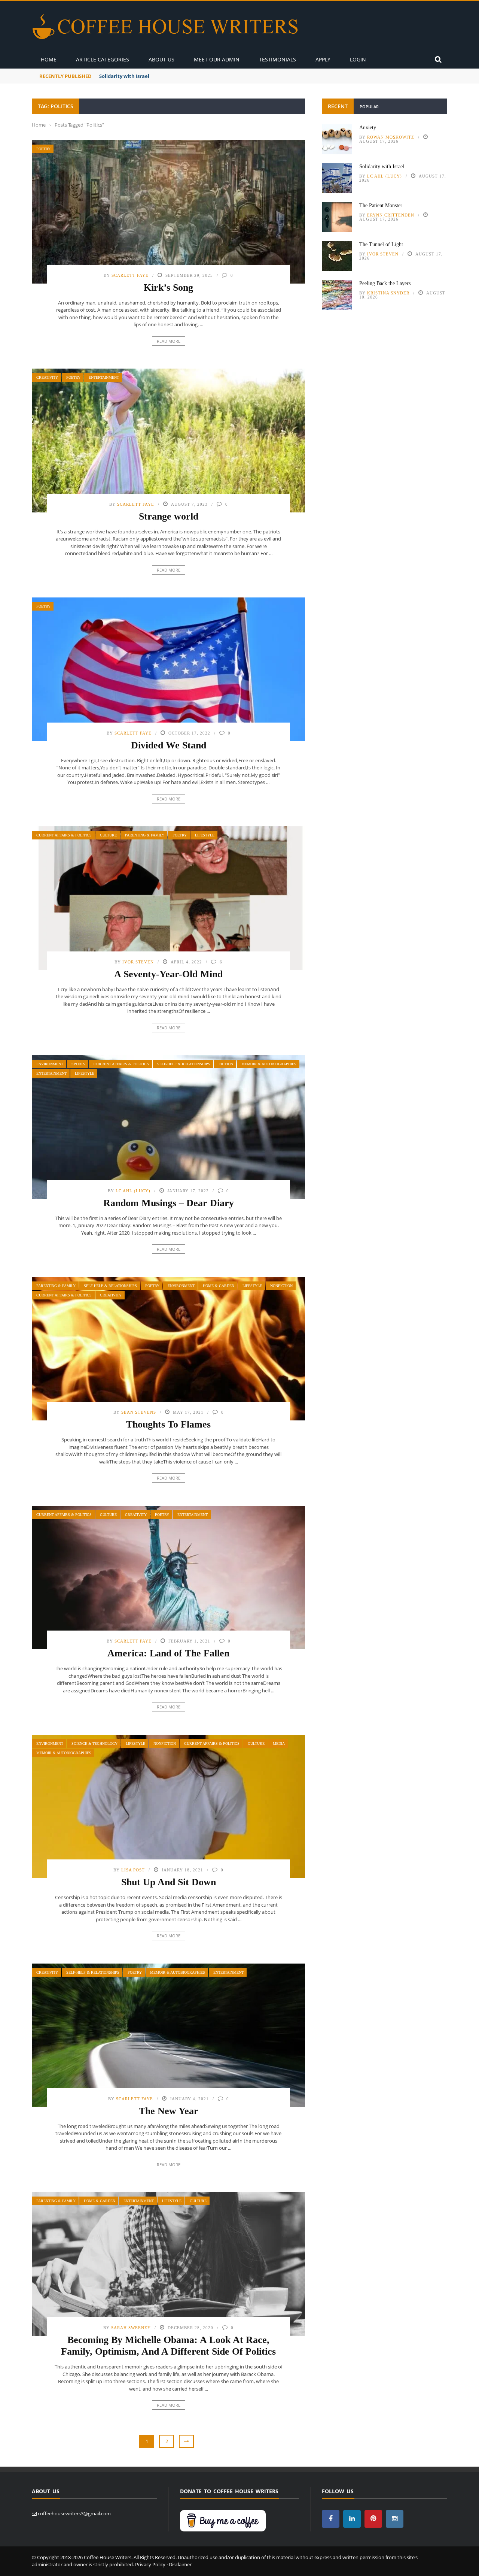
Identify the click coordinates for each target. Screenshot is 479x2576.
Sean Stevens (139, 1412)
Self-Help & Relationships (184, 1064)
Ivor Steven (138, 962)
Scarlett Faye (130, 275)
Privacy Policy (150, 2564)
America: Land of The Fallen (168, 1653)
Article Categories (103, 59)
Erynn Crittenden (391, 215)
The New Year (169, 2111)
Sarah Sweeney (131, 2328)
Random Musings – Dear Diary (169, 1203)
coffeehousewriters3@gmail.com (74, 2513)
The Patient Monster (381, 205)
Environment (50, 1064)
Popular (369, 107)
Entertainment (104, 377)
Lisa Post (133, 1870)
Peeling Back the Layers (385, 283)
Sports (78, 1064)
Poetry (43, 149)
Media (279, 1743)
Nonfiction (281, 1286)
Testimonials (277, 59)
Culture (108, 835)
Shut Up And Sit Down (169, 1882)
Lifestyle (205, 835)
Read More (169, 341)
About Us (161, 59)
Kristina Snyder (388, 293)
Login (358, 59)
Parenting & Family (145, 835)
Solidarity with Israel (124, 76)
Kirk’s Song (168, 287)
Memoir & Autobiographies (269, 1064)
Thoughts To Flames (168, 1424)
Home (49, 59)
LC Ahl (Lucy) (133, 1191)
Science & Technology (94, 1743)
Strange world (169, 516)
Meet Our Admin (217, 59)
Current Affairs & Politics (64, 835)
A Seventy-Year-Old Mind (168, 974)
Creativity (47, 377)
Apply (323, 59)
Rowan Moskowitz (391, 137)
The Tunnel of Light (381, 244)
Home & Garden (219, 1286)
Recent (338, 106)
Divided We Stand (169, 745)
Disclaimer (180, 2564)
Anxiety (368, 128)
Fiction (226, 1064)
